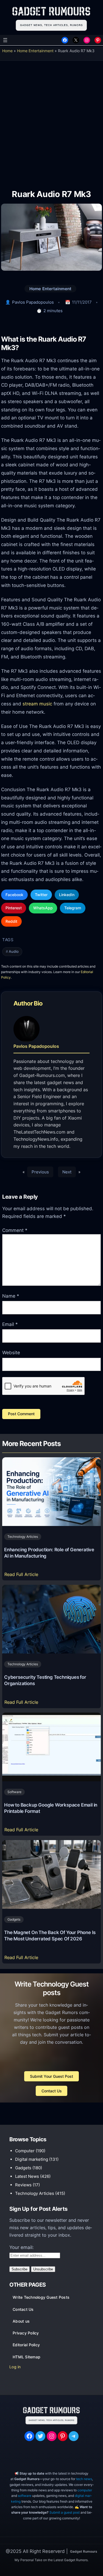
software (25, 2496)
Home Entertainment (35, 51)
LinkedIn (67, 895)
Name (11, 1296)
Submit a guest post (65, 2512)
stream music (37, 704)
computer (85, 2490)
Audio (14, 952)
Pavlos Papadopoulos (33, 302)
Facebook (14, 895)
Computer (25, 2151)
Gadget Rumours (84, 2551)
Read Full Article (22, 1576)
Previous (40, 1172)
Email (10, 1324)
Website (11, 1353)
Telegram (73, 908)
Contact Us (52, 2091)
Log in (15, 2367)
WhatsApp (43, 908)
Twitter (41, 895)
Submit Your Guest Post (51, 2076)
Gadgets (14, 1919)
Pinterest (14, 908)
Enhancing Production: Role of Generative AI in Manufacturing (49, 1553)
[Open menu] (5, 40)
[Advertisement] (51, 121)
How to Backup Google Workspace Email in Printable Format (51, 1808)
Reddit (11, 921)
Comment (15, 1230)
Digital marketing (32, 2159)
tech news (84, 2479)
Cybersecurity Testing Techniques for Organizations (45, 1680)
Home (7, 51)
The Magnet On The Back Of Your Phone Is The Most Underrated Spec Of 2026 (50, 1936)
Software (14, 1792)
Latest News (27, 2176)
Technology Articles (23, 1537)
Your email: (22, 2247)
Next (67, 1172)
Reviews (23, 2185)
